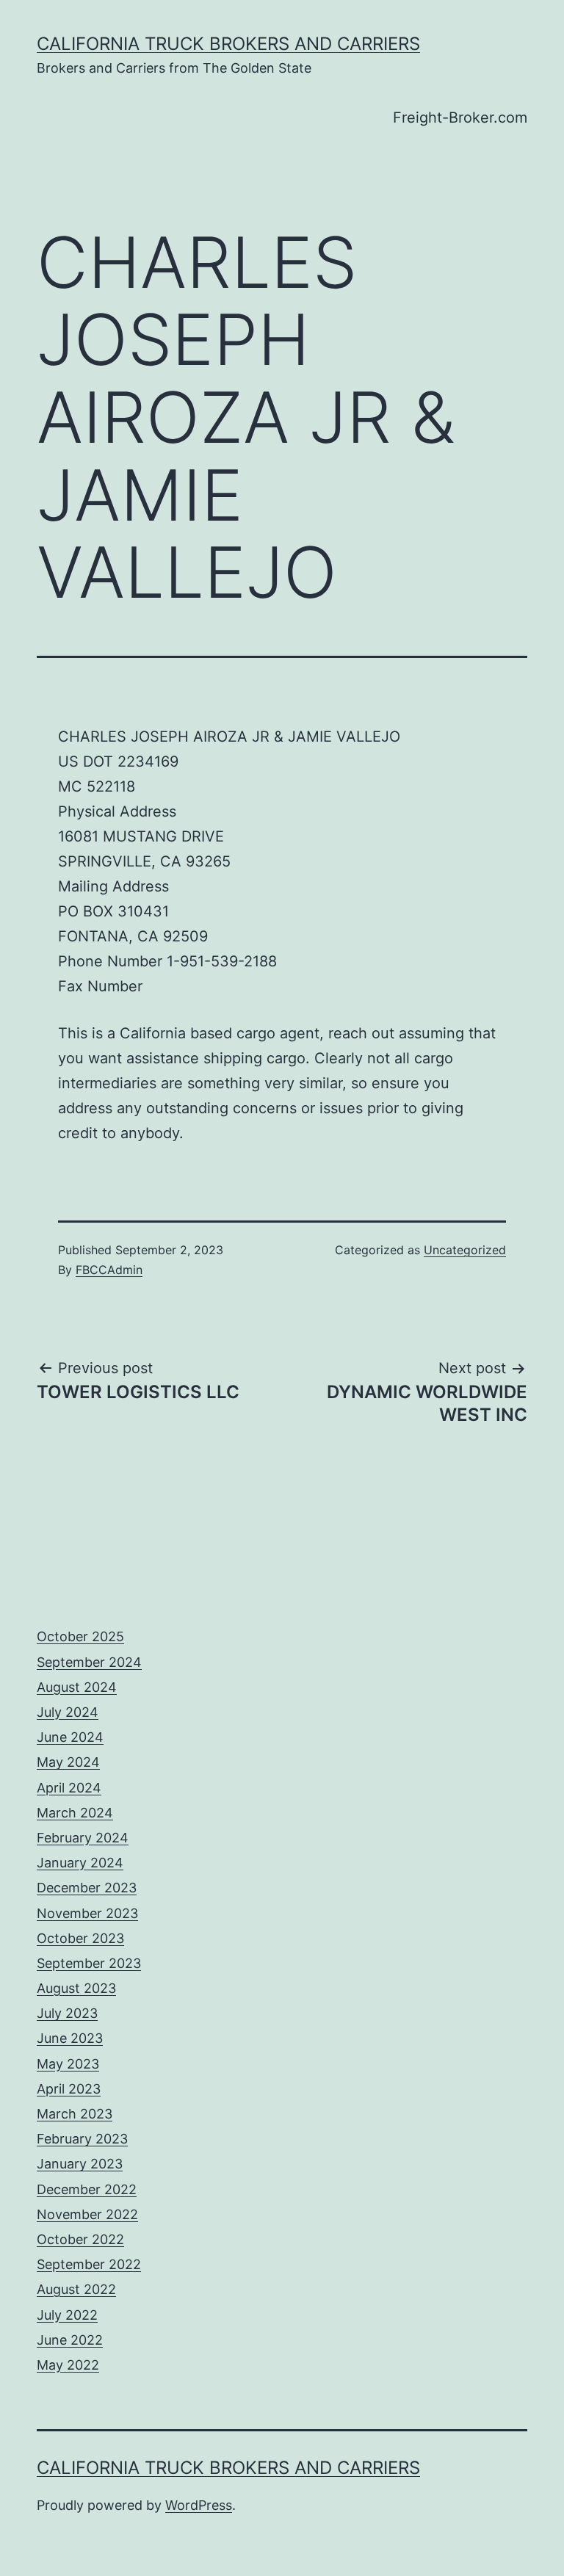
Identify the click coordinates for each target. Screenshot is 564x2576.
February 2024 (83, 1838)
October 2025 (80, 1636)
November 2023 (87, 1913)
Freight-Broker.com (460, 117)
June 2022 (70, 2340)
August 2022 (76, 2289)
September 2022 (89, 2264)
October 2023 (80, 1938)
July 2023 (67, 2013)
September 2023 (89, 1963)
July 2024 (68, 1712)
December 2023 (87, 1888)
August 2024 (77, 1687)
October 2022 (80, 2239)
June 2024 (70, 1737)
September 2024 (89, 1662)
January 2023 (80, 2164)
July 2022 (67, 2315)
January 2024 (80, 1863)
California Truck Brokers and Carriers (228, 44)
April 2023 (69, 2089)
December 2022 (87, 2189)
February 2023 (82, 2139)
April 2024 (69, 1788)
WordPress (199, 2505)
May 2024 (68, 1762)
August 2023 (76, 1988)
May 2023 (68, 2064)
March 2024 (75, 1813)
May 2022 (68, 2365)
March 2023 (75, 2114)
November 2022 (87, 2214)
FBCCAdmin (109, 1270)
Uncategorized (465, 1250)
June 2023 (70, 2038)
